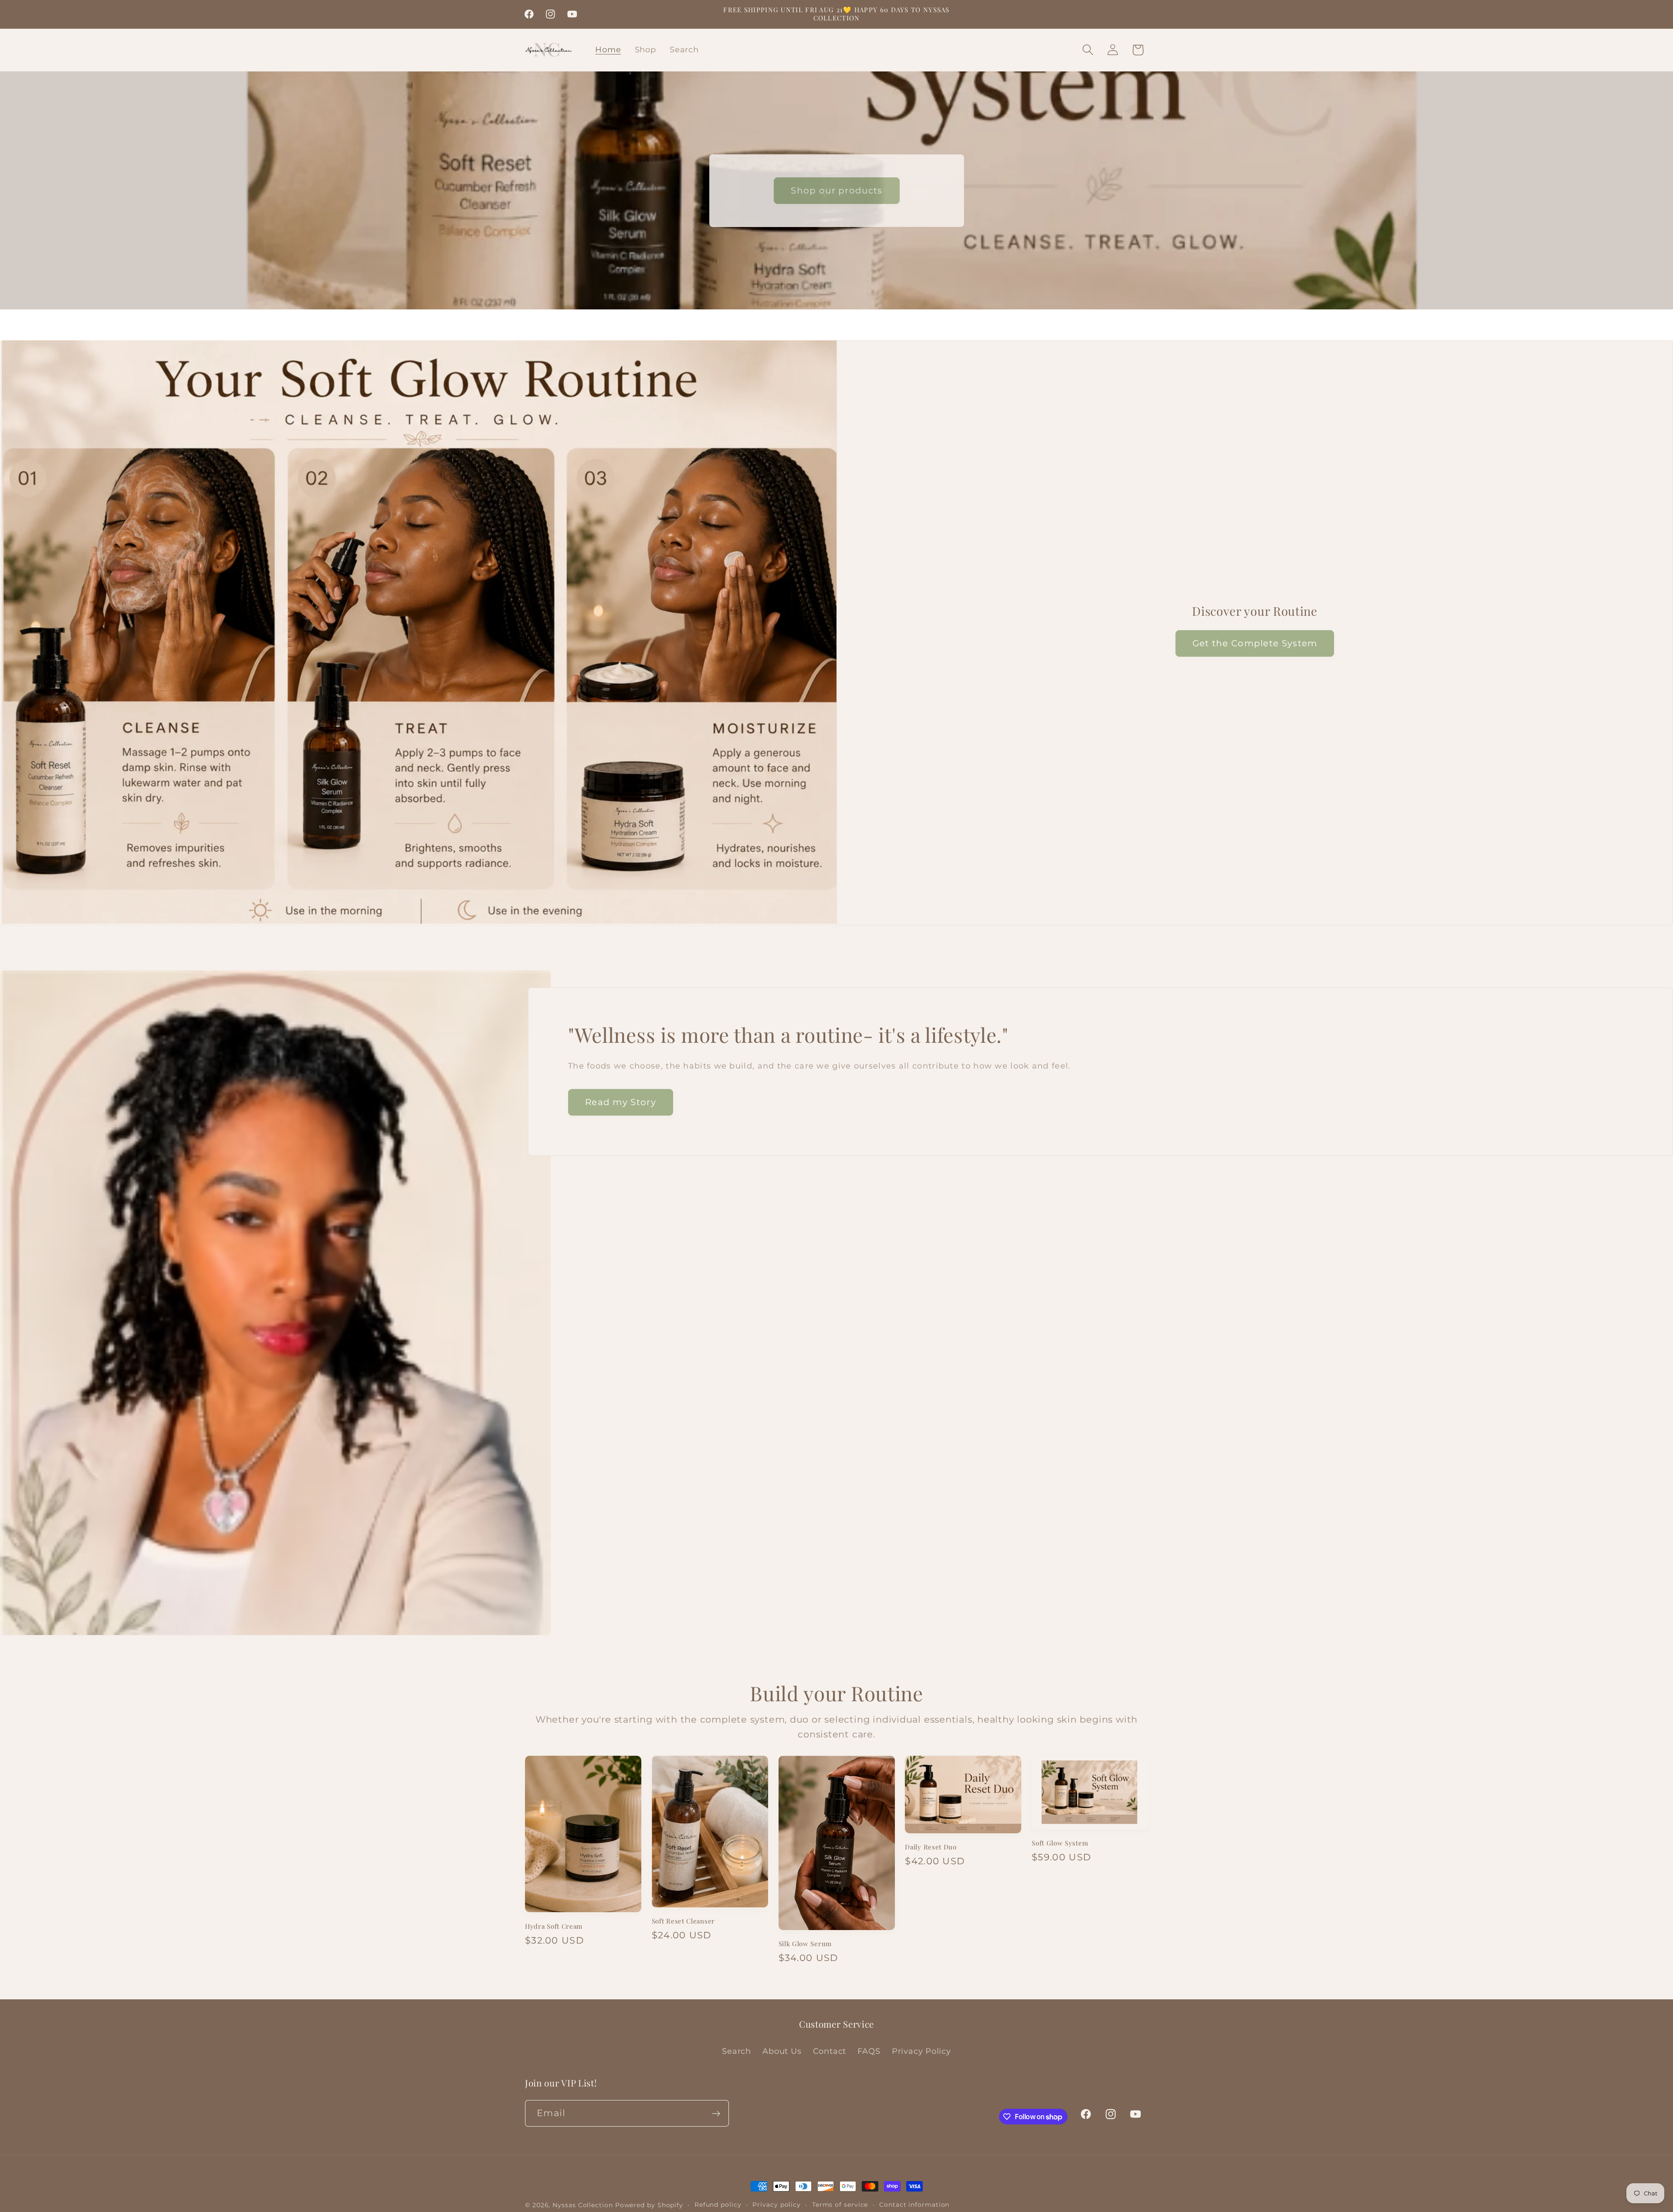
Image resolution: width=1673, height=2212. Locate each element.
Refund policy (718, 2205)
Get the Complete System (1255, 643)
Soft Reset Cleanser (683, 1921)
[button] (1088, 50)
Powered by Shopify (649, 2205)
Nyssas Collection (583, 2205)
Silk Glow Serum (805, 1944)
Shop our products (836, 190)
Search (737, 2051)
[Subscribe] (716, 2114)
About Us (782, 2051)
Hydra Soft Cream (554, 1926)
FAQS (869, 2051)
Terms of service (840, 2205)
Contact (830, 2051)
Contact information (914, 2205)
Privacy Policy (921, 2051)
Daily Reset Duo (931, 1847)
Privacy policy (777, 2205)
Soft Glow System (1060, 1843)
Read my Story (621, 1102)
